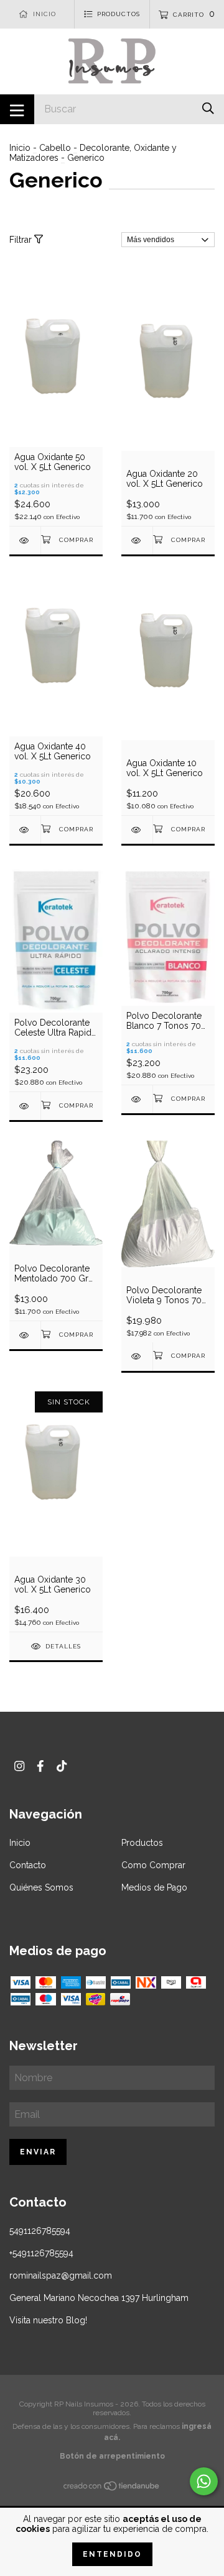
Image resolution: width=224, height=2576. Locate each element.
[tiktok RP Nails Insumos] (62, 1766)
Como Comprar (153, 1865)
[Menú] (17, 109)
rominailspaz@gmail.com (61, 2275)
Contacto (28, 1865)
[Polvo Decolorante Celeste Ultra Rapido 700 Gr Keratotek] (25, 1106)
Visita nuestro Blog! (48, 2320)
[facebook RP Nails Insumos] (40, 1766)
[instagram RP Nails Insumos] (19, 1766)
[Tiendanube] (112, 2488)
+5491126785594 (41, 2253)
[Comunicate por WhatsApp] (204, 2481)
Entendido (112, 2554)
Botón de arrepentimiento (112, 2456)
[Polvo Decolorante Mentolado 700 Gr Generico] (25, 1335)
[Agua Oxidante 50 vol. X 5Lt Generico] (25, 540)
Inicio (20, 148)
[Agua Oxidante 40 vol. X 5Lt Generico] (25, 830)
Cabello (55, 148)
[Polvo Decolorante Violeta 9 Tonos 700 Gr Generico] (137, 1356)
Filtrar (22, 240)
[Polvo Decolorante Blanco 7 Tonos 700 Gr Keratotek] (137, 1099)
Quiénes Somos (41, 1887)
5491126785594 (40, 2231)
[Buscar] (208, 108)
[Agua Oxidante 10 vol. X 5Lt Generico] (137, 830)
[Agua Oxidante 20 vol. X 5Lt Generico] (137, 540)
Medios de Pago (154, 1887)
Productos (142, 1843)
